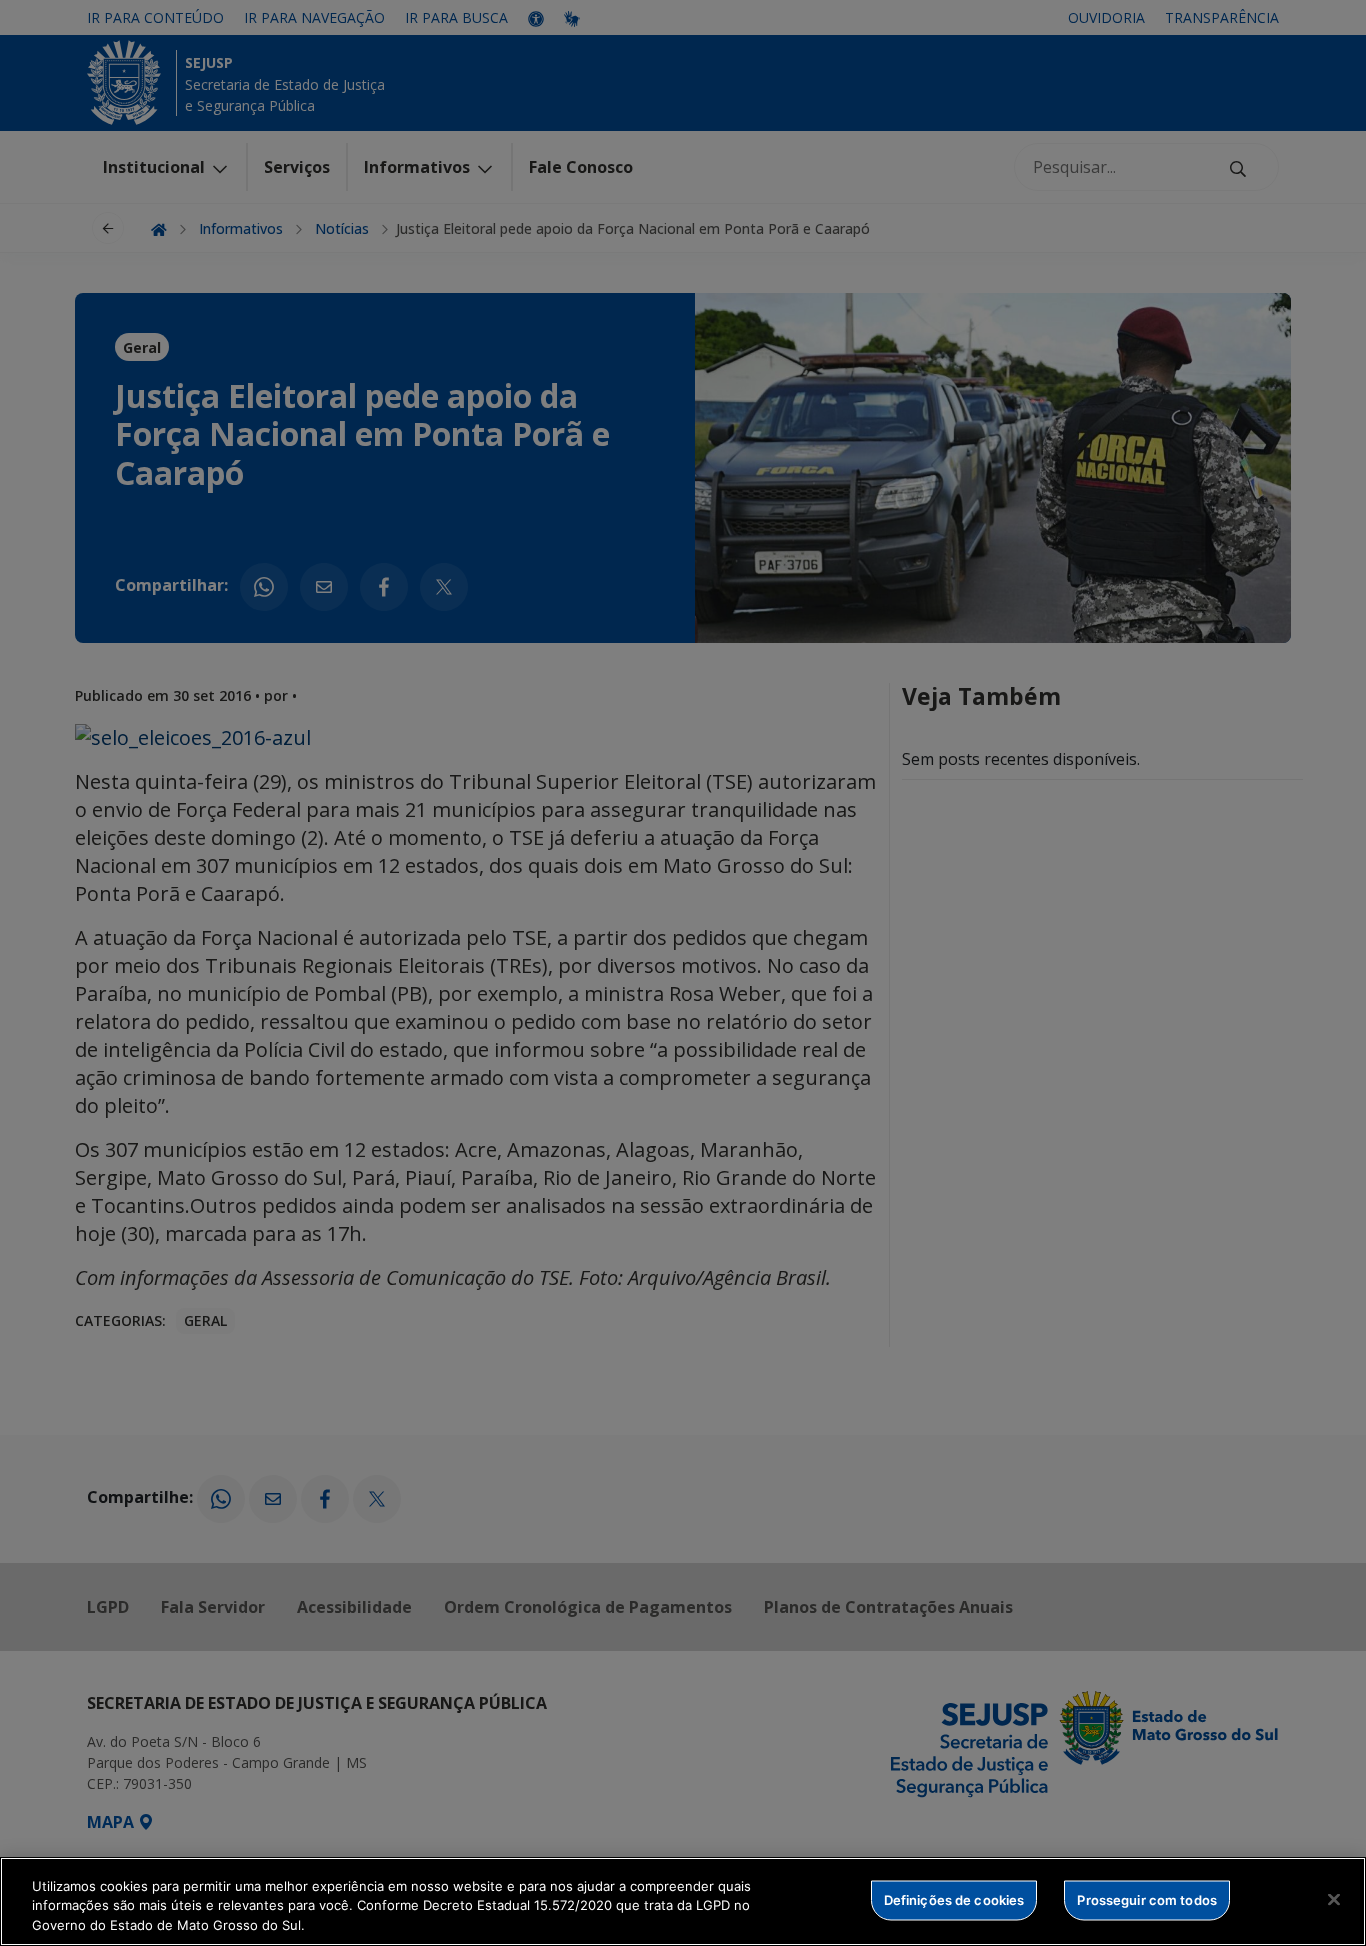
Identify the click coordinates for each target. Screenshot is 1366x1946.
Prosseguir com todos (1147, 1899)
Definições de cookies (954, 1899)
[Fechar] (1334, 1899)
